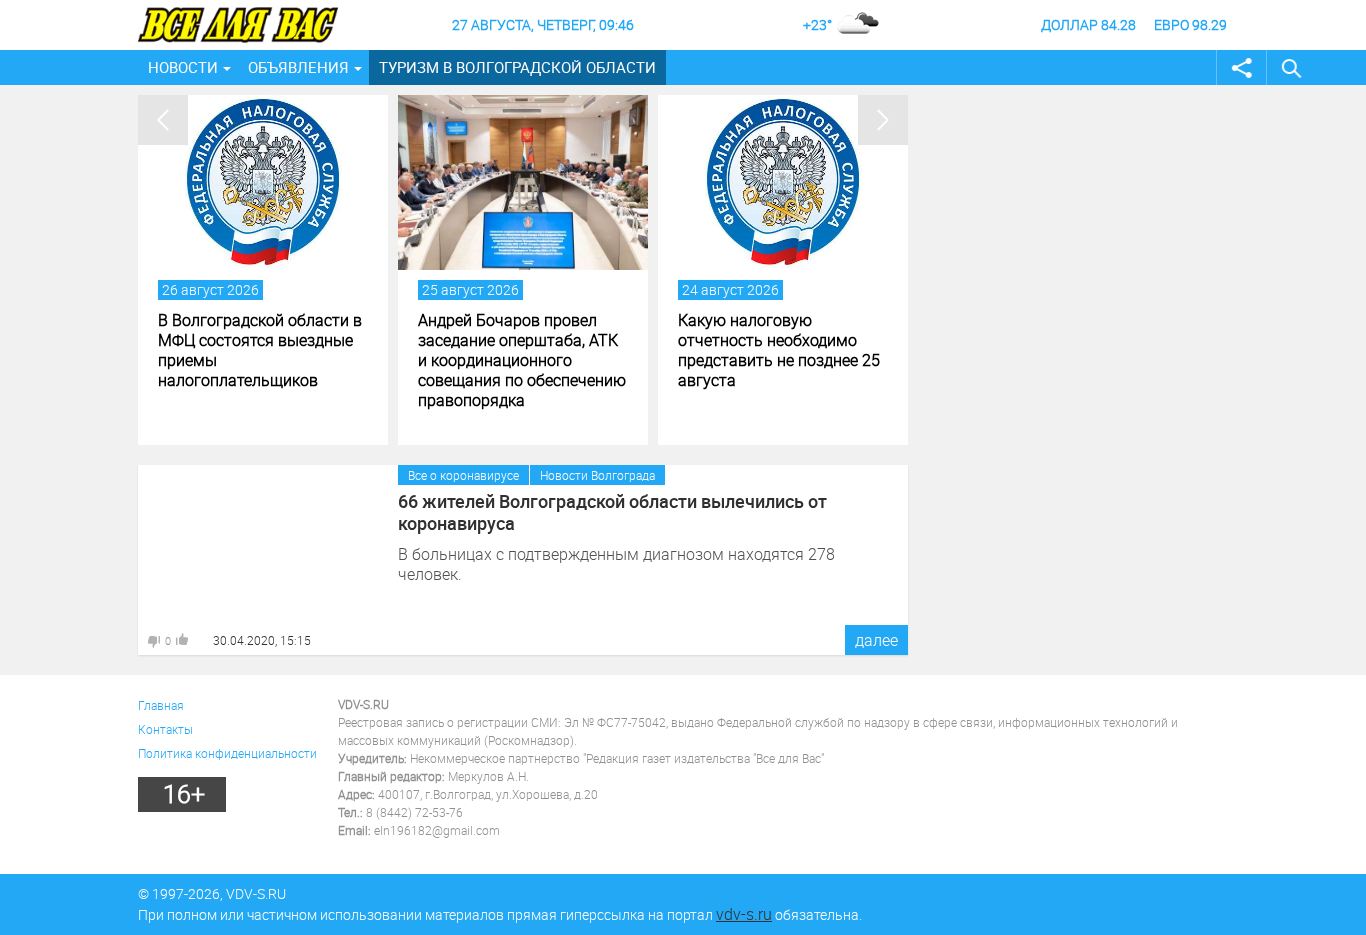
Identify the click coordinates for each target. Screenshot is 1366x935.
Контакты (165, 729)
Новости (183, 67)
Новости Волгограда (597, 475)
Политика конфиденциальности (227, 753)
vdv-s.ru (744, 914)
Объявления (298, 67)
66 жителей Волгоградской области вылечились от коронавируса (612, 512)
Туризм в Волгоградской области (517, 67)
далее (876, 640)
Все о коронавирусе (463, 475)
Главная (161, 705)
